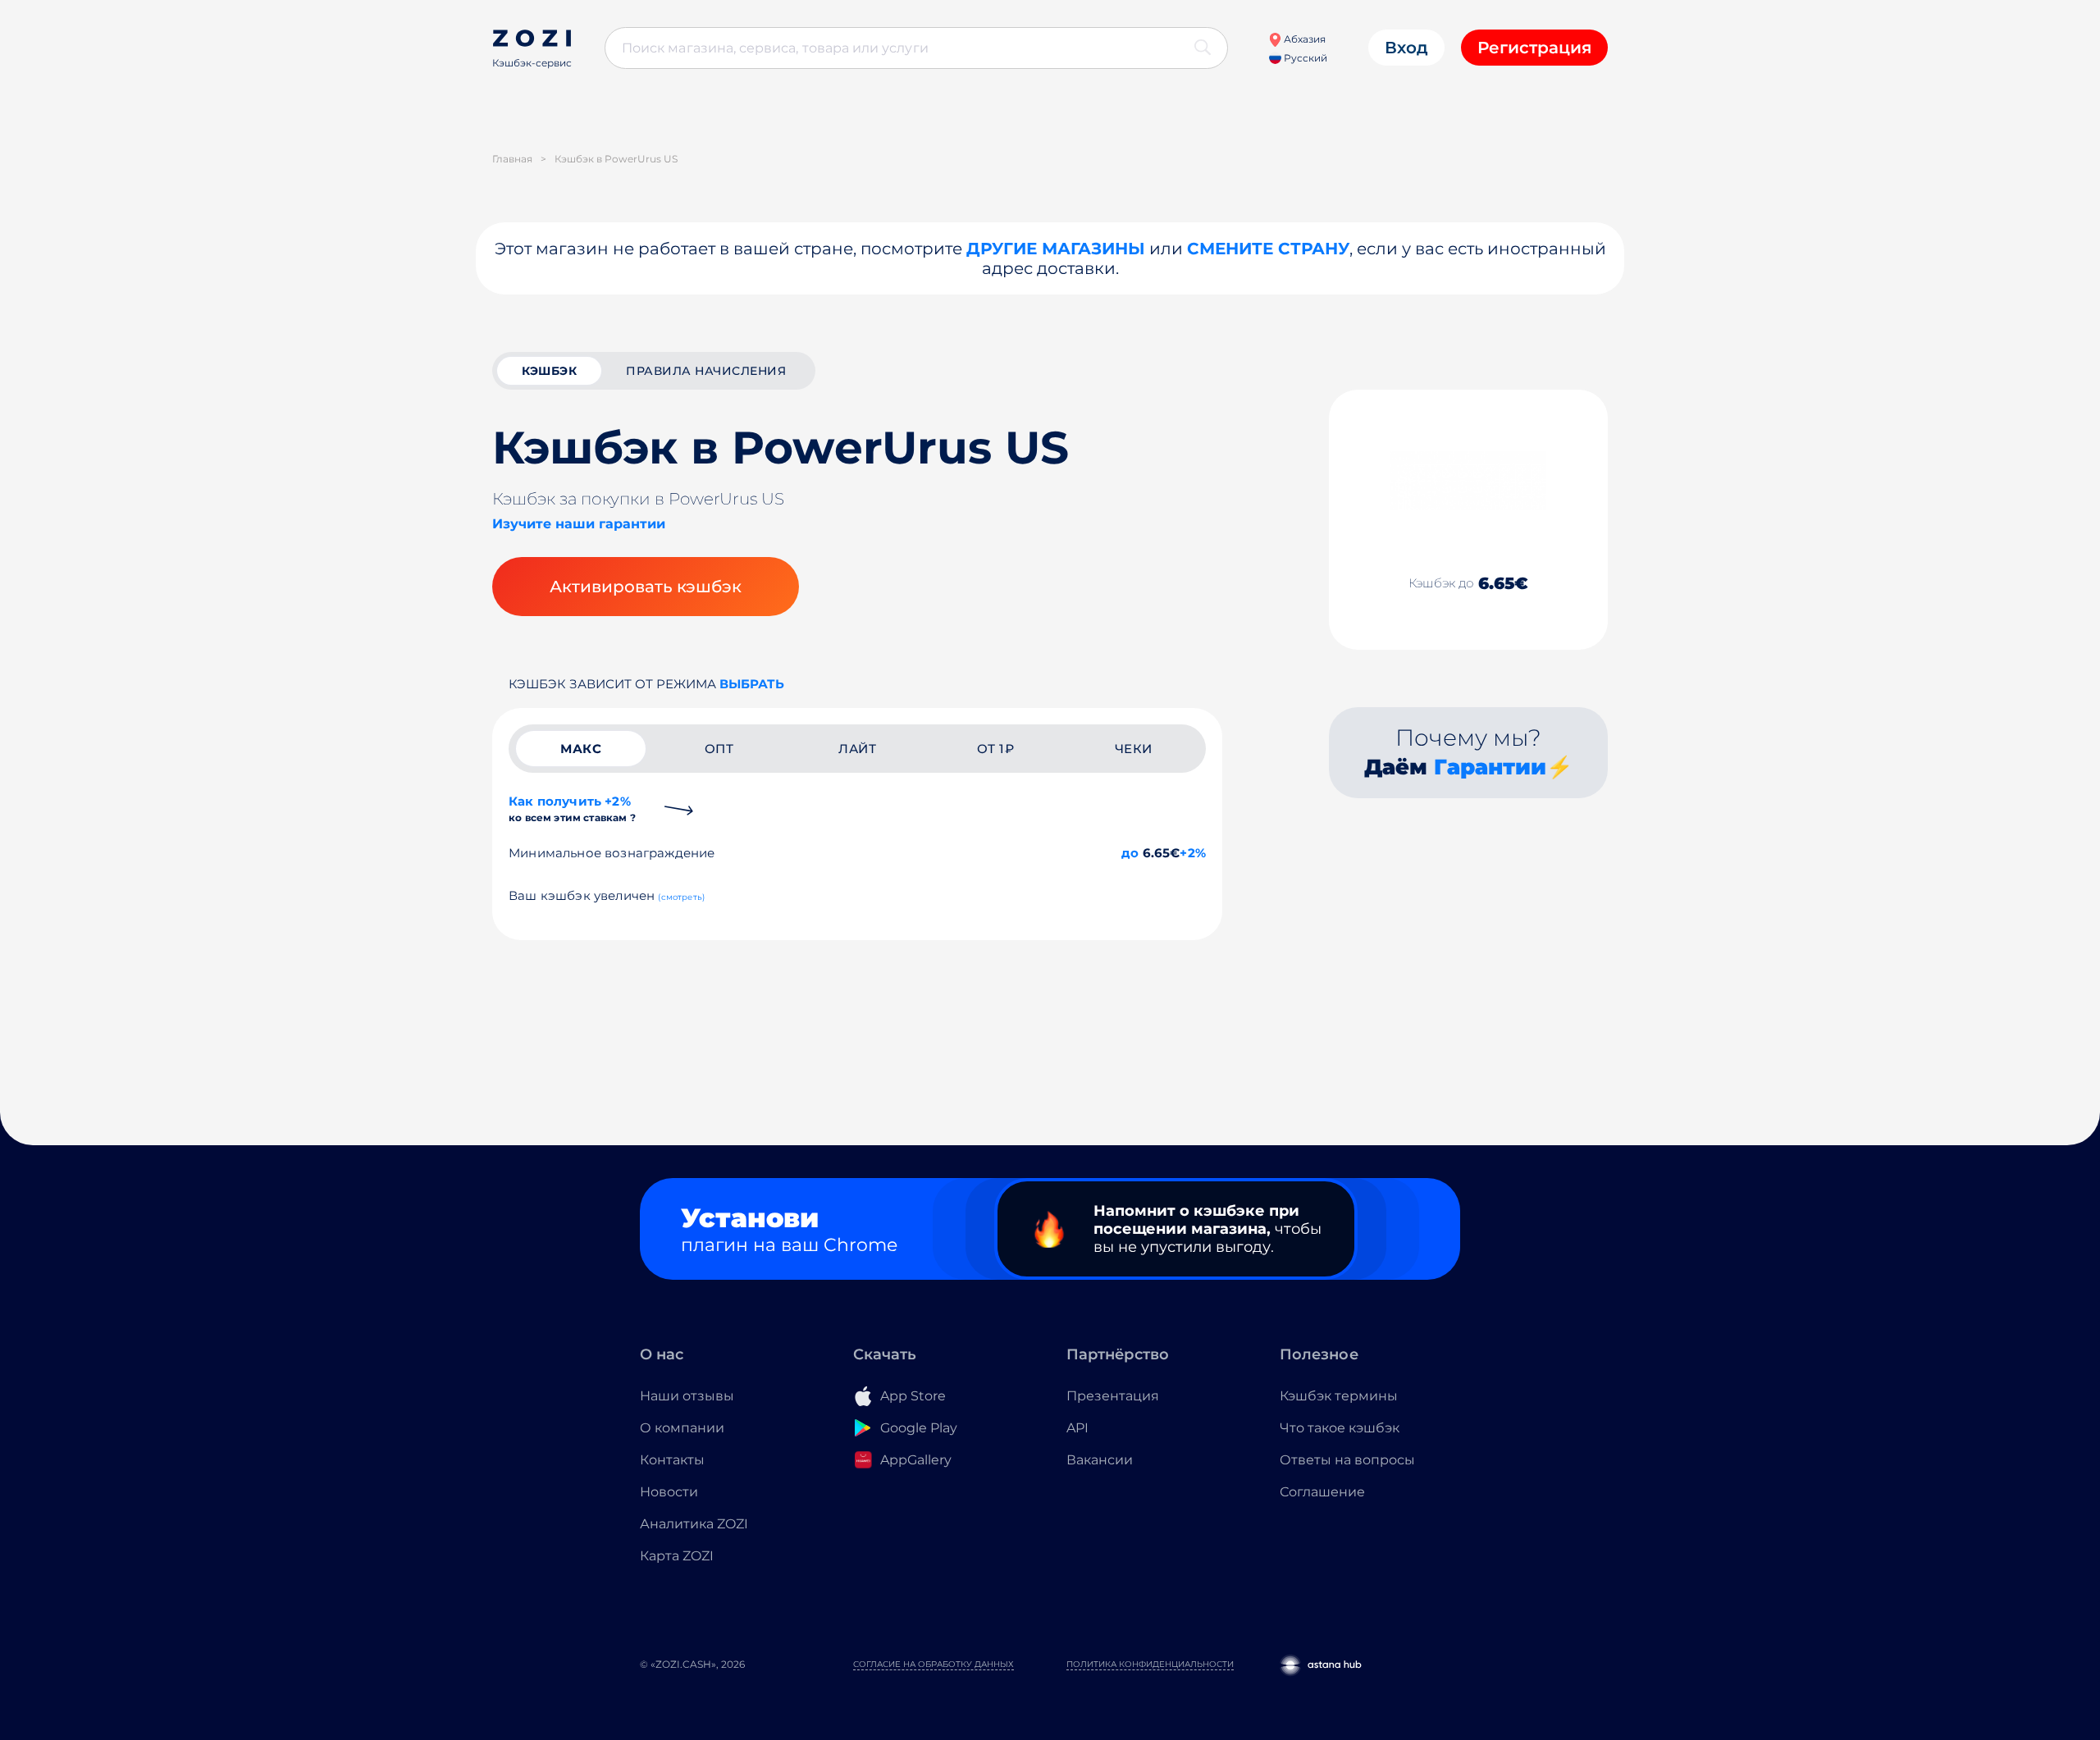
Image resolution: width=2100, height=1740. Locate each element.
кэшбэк (549, 371)
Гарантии (1490, 767)
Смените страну (1268, 249)
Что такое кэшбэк (1340, 1428)
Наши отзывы (687, 1396)
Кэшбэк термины (1339, 1396)
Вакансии (1100, 1460)
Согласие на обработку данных (934, 1664)
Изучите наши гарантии (579, 524)
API (1077, 1428)
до (1130, 853)
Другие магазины (1056, 249)
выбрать (752, 684)
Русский (1304, 58)
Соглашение (1322, 1492)
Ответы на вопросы (1347, 1460)
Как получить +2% (572, 808)
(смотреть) (681, 897)
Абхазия (1303, 39)
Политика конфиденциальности (1150, 1664)
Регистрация (1534, 48)
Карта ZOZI (677, 1556)
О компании (682, 1428)
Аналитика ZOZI (694, 1524)
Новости (669, 1492)
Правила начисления (706, 371)
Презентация (1113, 1396)
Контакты (672, 1460)
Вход (1406, 48)
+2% (1193, 853)
